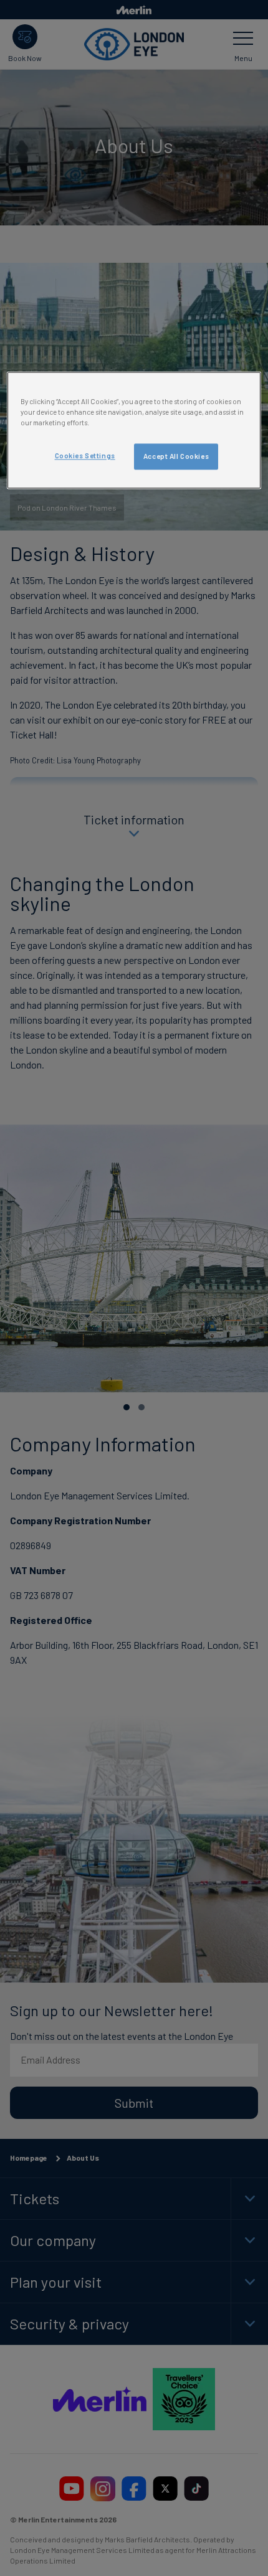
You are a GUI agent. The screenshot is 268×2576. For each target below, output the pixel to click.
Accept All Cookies (176, 456)
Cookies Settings (85, 455)
